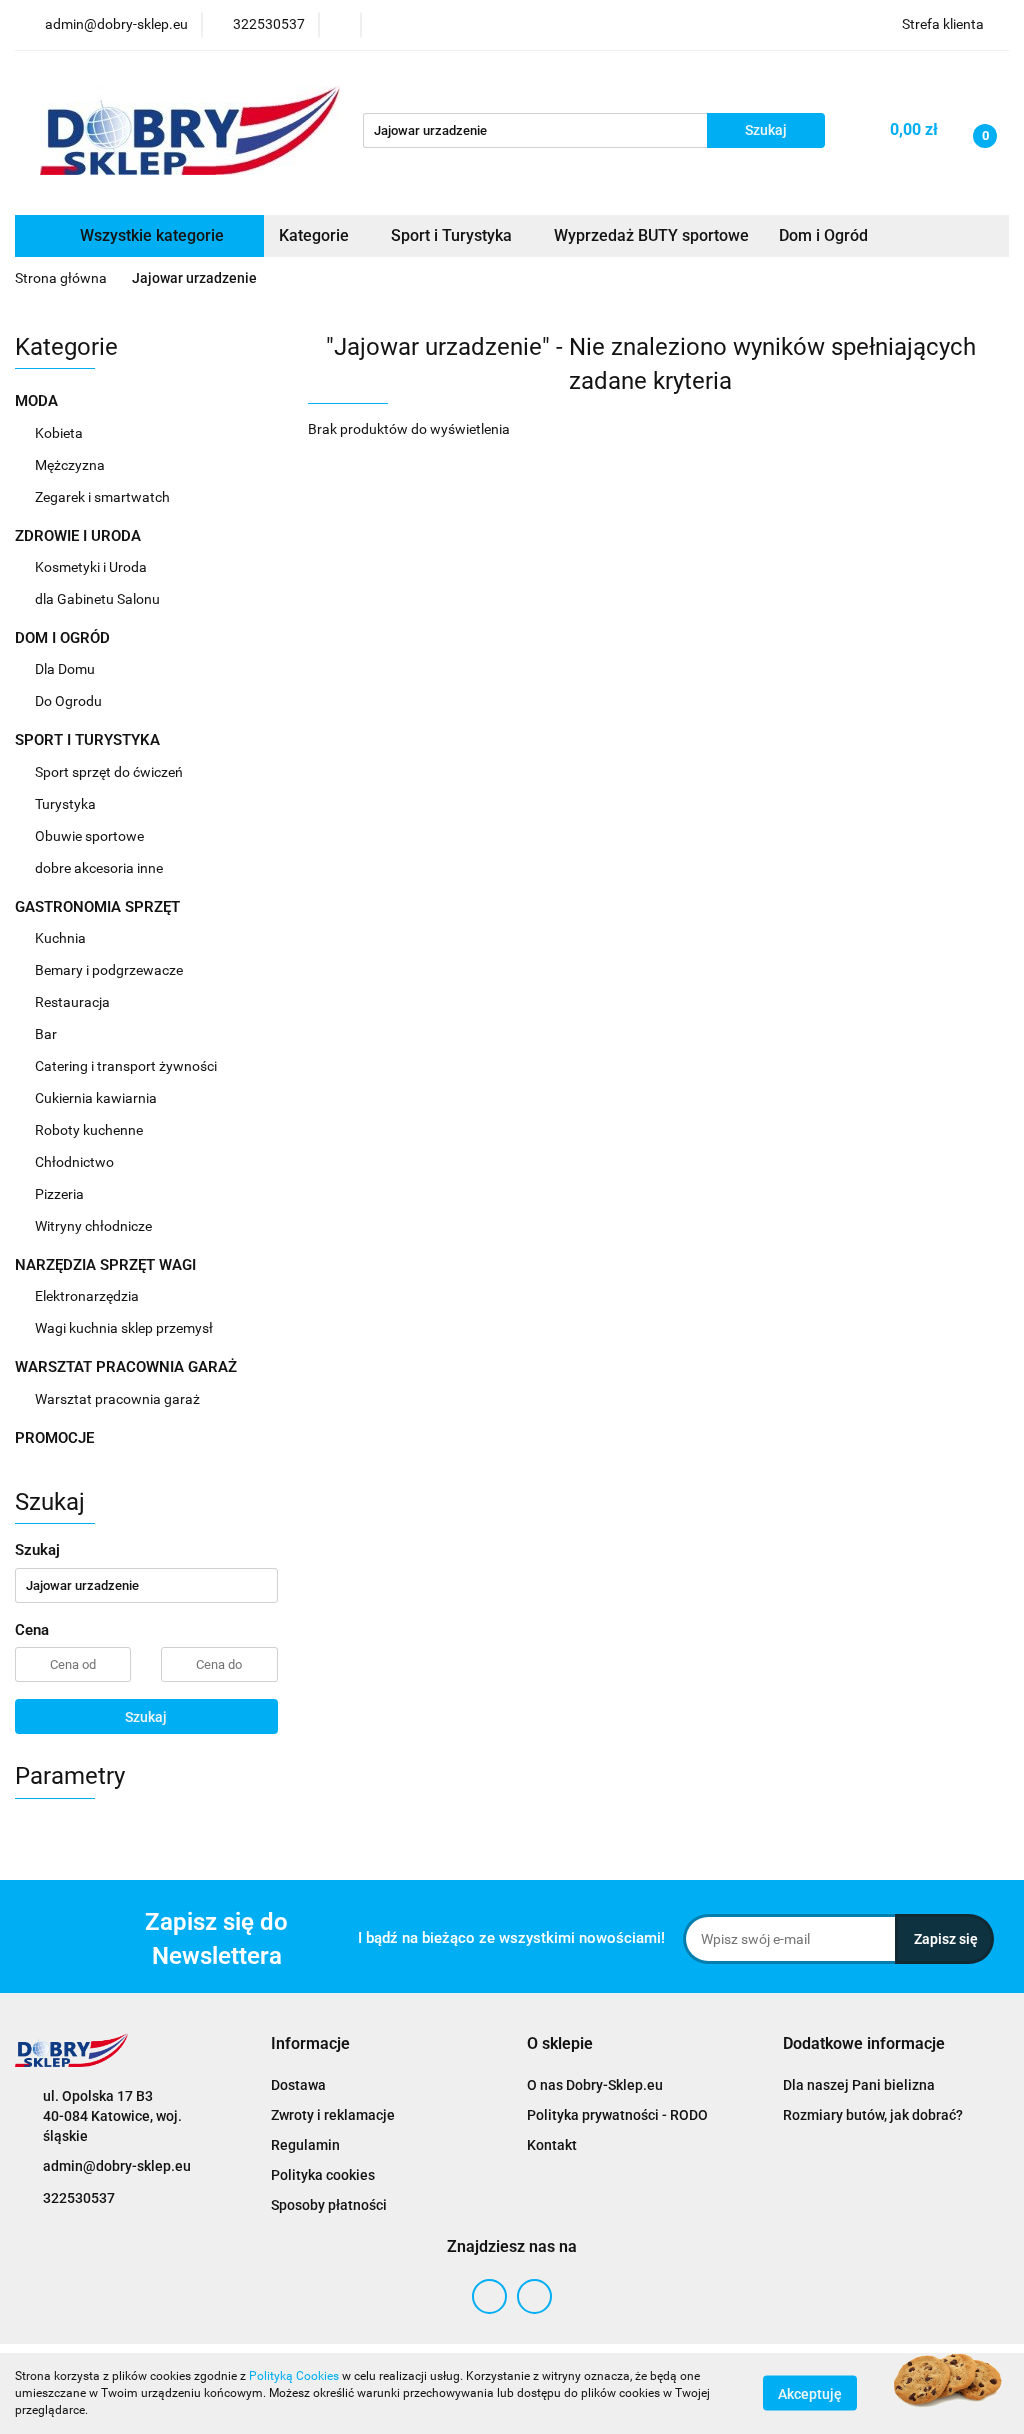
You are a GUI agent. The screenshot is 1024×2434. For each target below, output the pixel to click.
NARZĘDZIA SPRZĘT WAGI (107, 1265)
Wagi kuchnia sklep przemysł (125, 1328)
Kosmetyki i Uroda (91, 567)
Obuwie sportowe (89, 836)
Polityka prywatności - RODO (617, 2115)
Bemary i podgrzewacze (110, 970)
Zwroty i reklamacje (333, 2115)
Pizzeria (61, 1194)
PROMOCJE (54, 1438)
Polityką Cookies (294, 2376)
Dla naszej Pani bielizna (859, 2085)
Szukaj (146, 1717)
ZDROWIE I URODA (80, 536)
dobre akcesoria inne (99, 868)
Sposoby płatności (329, 2205)
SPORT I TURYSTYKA (89, 740)
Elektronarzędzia (88, 1296)
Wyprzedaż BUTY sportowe (651, 235)
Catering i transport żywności (127, 1066)
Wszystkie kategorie (150, 235)
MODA (38, 401)
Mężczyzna (71, 465)
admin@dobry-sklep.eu (117, 2166)
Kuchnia (62, 938)
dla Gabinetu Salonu (99, 599)
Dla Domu (66, 669)
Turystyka (67, 804)
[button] (310, 2044)
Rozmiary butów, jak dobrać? (873, 2115)
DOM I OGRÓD (64, 638)
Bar (47, 1034)
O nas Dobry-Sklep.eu (595, 2085)
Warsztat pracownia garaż (119, 1399)
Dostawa (298, 2085)
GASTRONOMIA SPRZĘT (99, 907)
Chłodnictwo (76, 1162)
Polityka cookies (323, 2175)
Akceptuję (810, 2394)
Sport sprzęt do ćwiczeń (110, 772)
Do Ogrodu (70, 701)
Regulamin (305, 2145)
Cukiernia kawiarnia (97, 1098)
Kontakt (552, 2145)
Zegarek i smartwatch (102, 497)
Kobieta (60, 433)
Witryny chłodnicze (93, 1226)
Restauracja (74, 1002)
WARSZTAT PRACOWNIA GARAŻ (128, 1367)
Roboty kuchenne (90, 1130)
